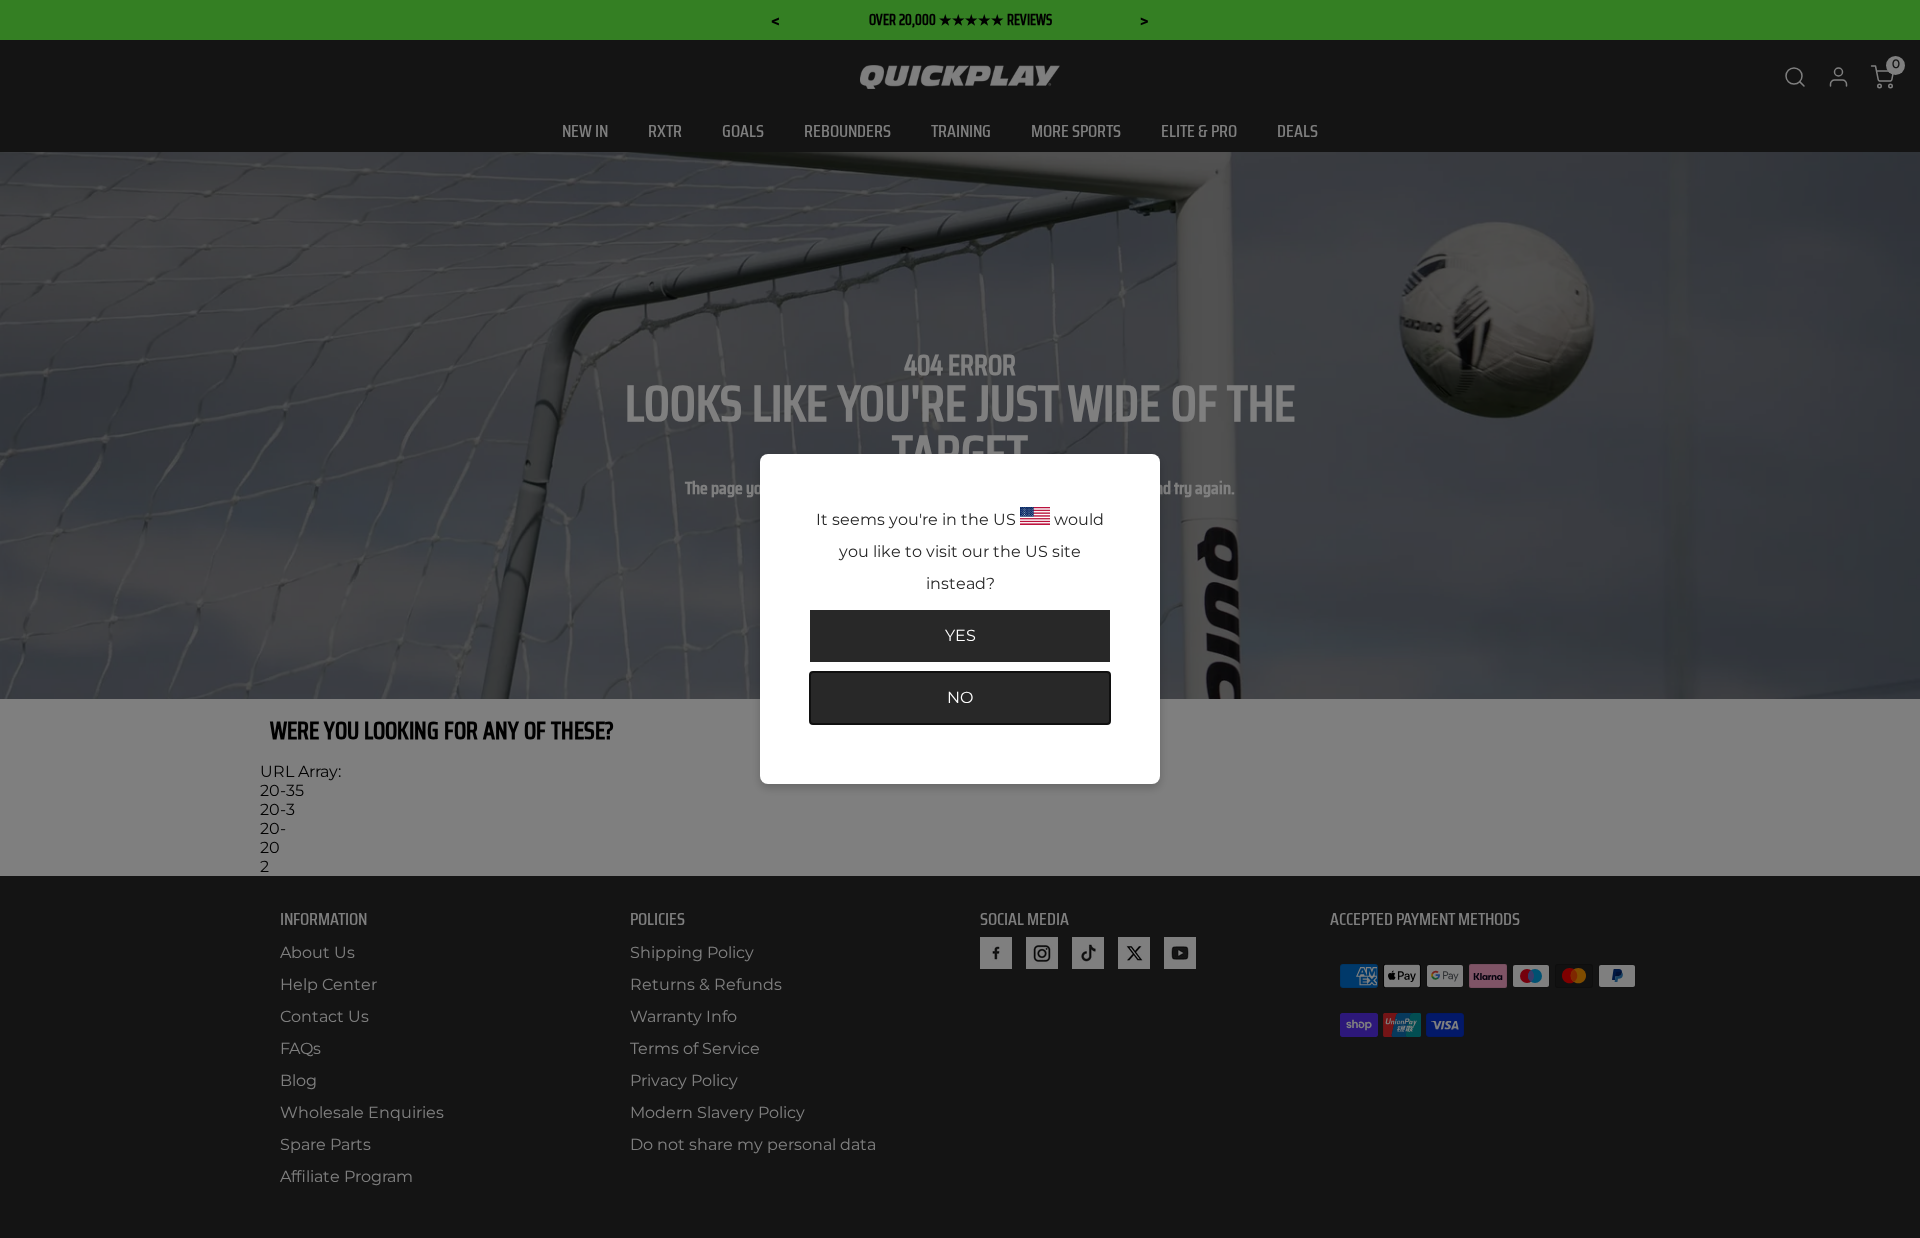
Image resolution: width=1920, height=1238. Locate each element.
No (960, 697)
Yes (960, 635)
